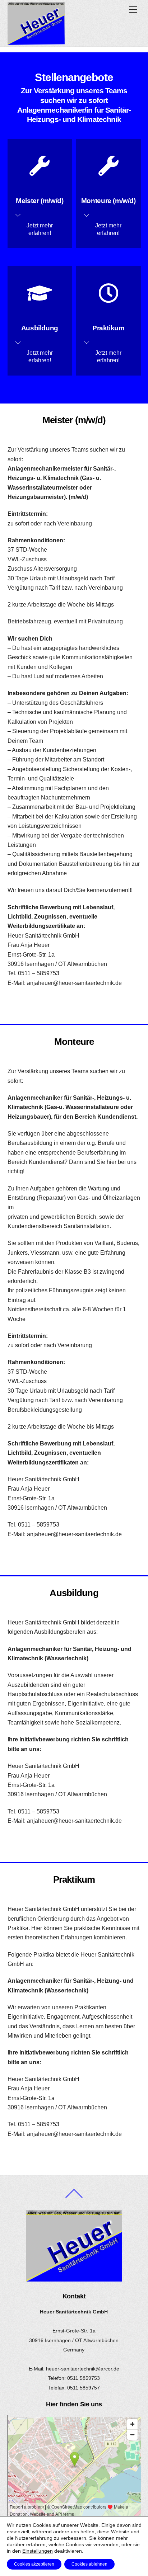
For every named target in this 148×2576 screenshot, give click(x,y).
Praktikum (108, 328)
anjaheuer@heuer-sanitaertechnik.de (74, 983)
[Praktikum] (108, 296)
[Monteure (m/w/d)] (108, 169)
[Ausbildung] (40, 296)
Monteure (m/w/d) (108, 201)
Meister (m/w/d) (40, 201)
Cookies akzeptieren (34, 2564)
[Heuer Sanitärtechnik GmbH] (36, 42)
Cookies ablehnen (89, 2564)
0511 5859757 (84, 2388)
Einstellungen (38, 2551)
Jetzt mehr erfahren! (40, 229)
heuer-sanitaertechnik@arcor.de (83, 2369)
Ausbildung (40, 328)
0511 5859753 (84, 2378)
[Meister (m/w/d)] (40, 169)
